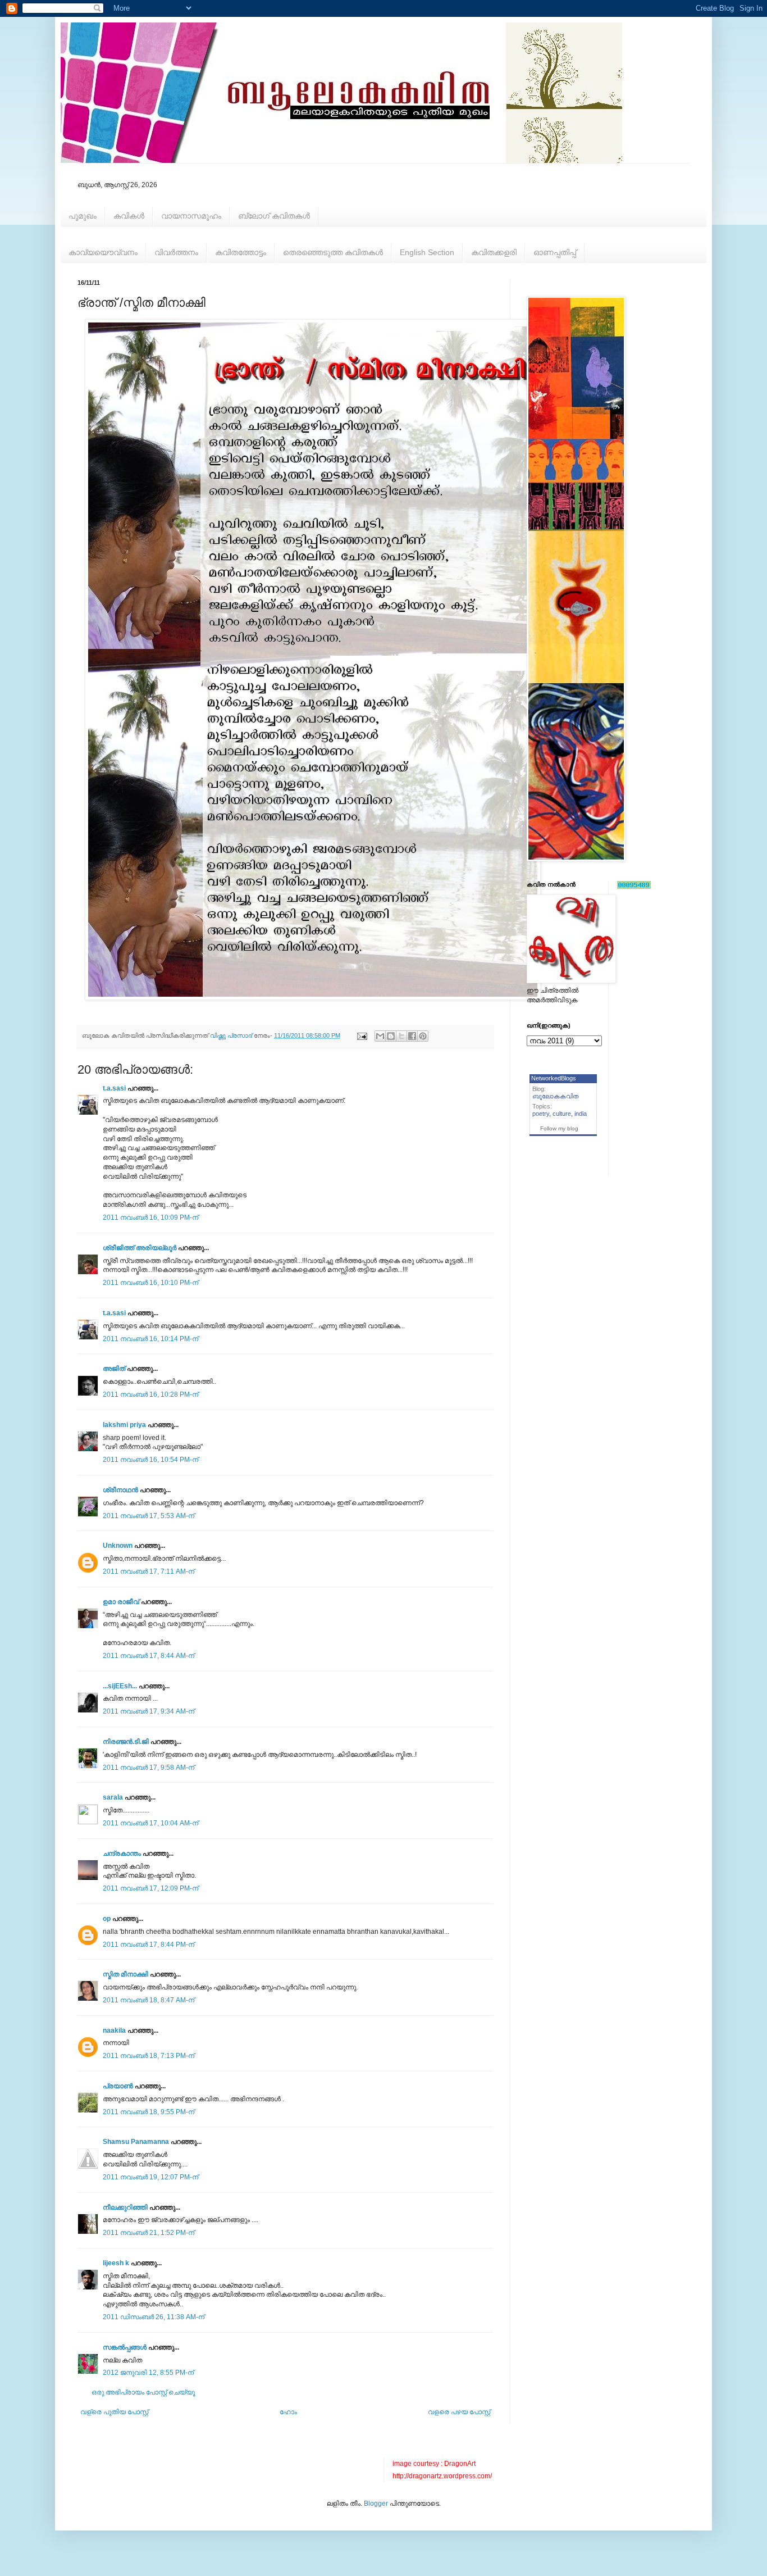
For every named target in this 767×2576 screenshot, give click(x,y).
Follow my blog (559, 1128)
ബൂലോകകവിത (556, 1096)
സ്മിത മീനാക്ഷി (125, 1974)
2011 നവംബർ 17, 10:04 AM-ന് (150, 1823)
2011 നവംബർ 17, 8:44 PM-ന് (149, 1945)
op (107, 1919)
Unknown (118, 1546)
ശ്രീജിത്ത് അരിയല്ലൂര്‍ (140, 1248)
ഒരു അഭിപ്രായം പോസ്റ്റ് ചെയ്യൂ (143, 2392)
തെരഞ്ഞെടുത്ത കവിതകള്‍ (333, 252)
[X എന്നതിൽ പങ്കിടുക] (401, 1036)
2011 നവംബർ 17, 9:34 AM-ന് (149, 1711)
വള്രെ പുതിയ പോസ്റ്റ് (114, 2412)
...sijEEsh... (120, 1686)
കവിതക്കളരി (494, 252)
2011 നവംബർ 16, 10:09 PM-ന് (150, 1217)
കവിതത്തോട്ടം (241, 252)
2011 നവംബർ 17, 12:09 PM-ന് (150, 1888)
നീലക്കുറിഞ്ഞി (125, 2207)
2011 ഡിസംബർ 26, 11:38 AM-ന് (154, 2317)
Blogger (376, 2504)
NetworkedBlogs (554, 1078)
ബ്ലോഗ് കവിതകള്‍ (274, 216)
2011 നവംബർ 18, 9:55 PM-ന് (149, 2112)
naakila (114, 2030)
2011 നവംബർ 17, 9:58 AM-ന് (149, 1768)
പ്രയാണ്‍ (118, 2086)
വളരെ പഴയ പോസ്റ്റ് (459, 2412)
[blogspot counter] (634, 887)
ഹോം (288, 2412)
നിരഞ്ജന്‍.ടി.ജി (126, 1742)
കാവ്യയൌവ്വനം (103, 252)
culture (562, 1114)
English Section (427, 252)
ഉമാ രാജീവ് (121, 1602)
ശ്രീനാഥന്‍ (120, 1490)
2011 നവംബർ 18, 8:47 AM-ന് (149, 2000)
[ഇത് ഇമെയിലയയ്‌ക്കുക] (380, 1036)
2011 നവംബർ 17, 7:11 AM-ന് (149, 1571)
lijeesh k (116, 2263)
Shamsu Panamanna (136, 2142)
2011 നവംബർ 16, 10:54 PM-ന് (150, 1460)
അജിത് (114, 1369)
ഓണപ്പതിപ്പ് (555, 252)
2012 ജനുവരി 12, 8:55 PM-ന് (148, 2373)
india (581, 1114)
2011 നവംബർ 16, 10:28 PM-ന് (150, 1394)
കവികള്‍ (129, 216)
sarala (113, 1797)
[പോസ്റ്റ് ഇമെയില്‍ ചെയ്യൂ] (362, 1035)
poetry (541, 1114)
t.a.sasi (114, 1088)
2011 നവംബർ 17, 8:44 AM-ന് (149, 1656)
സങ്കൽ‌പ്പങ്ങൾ (125, 2347)
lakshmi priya (124, 1425)
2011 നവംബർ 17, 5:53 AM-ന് (149, 1516)
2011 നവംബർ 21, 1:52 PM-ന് (149, 2233)
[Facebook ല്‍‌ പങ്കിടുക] (412, 1036)
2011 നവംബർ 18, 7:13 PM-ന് (149, 2056)
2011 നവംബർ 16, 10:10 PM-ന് (150, 1283)
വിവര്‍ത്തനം (176, 252)
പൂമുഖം (83, 216)
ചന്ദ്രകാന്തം (122, 1853)
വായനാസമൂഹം (191, 216)
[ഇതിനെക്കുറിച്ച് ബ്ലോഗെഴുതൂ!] (391, 1036)
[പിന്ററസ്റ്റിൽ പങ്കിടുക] (423, 1036)
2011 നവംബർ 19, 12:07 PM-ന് (150, 2177)
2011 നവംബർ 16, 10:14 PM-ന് (150, 1339)
